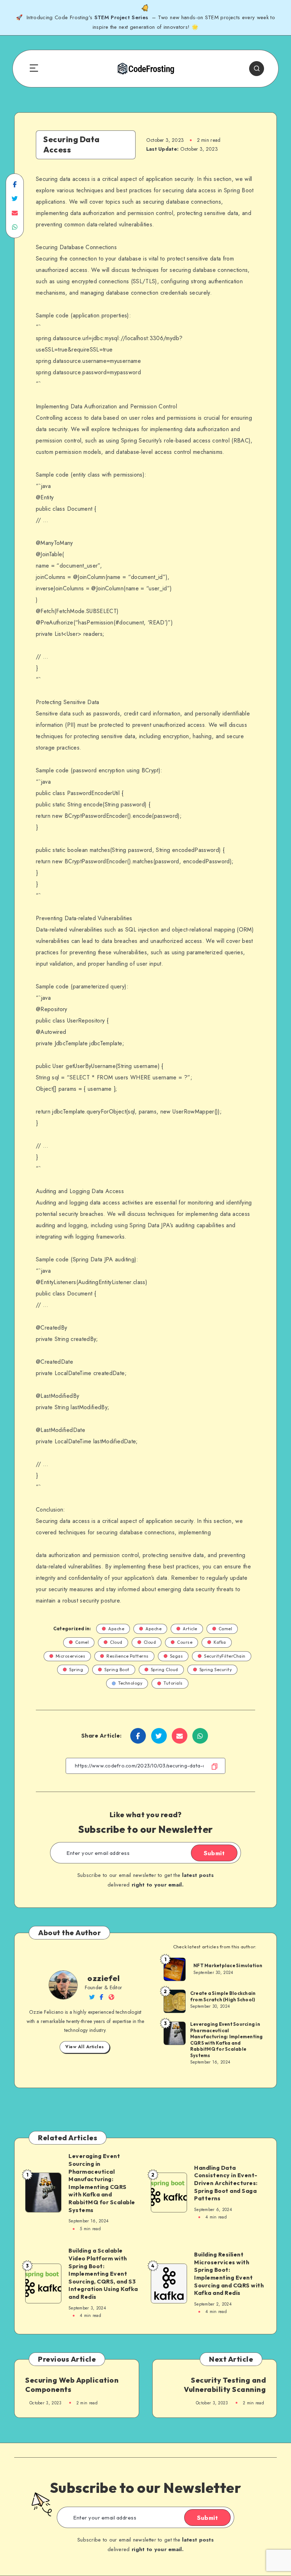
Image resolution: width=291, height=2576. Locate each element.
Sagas (177, 1656)
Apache (116, 1629)
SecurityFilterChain (225, 1656)
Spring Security (216, 1670)
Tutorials (173, 1683)
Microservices (71, 1656)
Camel (226, 1629)
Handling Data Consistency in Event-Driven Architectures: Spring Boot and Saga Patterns (226, 2183)
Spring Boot (117, 1670)
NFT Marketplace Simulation (228, 1965)
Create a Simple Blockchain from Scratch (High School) (223, 1996)
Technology (130, 1683)
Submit (214, 1853)
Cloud (116, 1642)
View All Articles (85, 2047)
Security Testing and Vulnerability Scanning (225, 2385)
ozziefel (103, 1978)
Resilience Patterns (128, 1656)
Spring (76, 1670)
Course (185, 1642)
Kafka (220, 1642)
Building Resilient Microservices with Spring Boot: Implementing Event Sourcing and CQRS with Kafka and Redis (229, 2274)
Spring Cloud (164, 1670)
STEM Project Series (122, 17)
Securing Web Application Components (72, 2385)
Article (190, 1629)
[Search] (257, 69)
